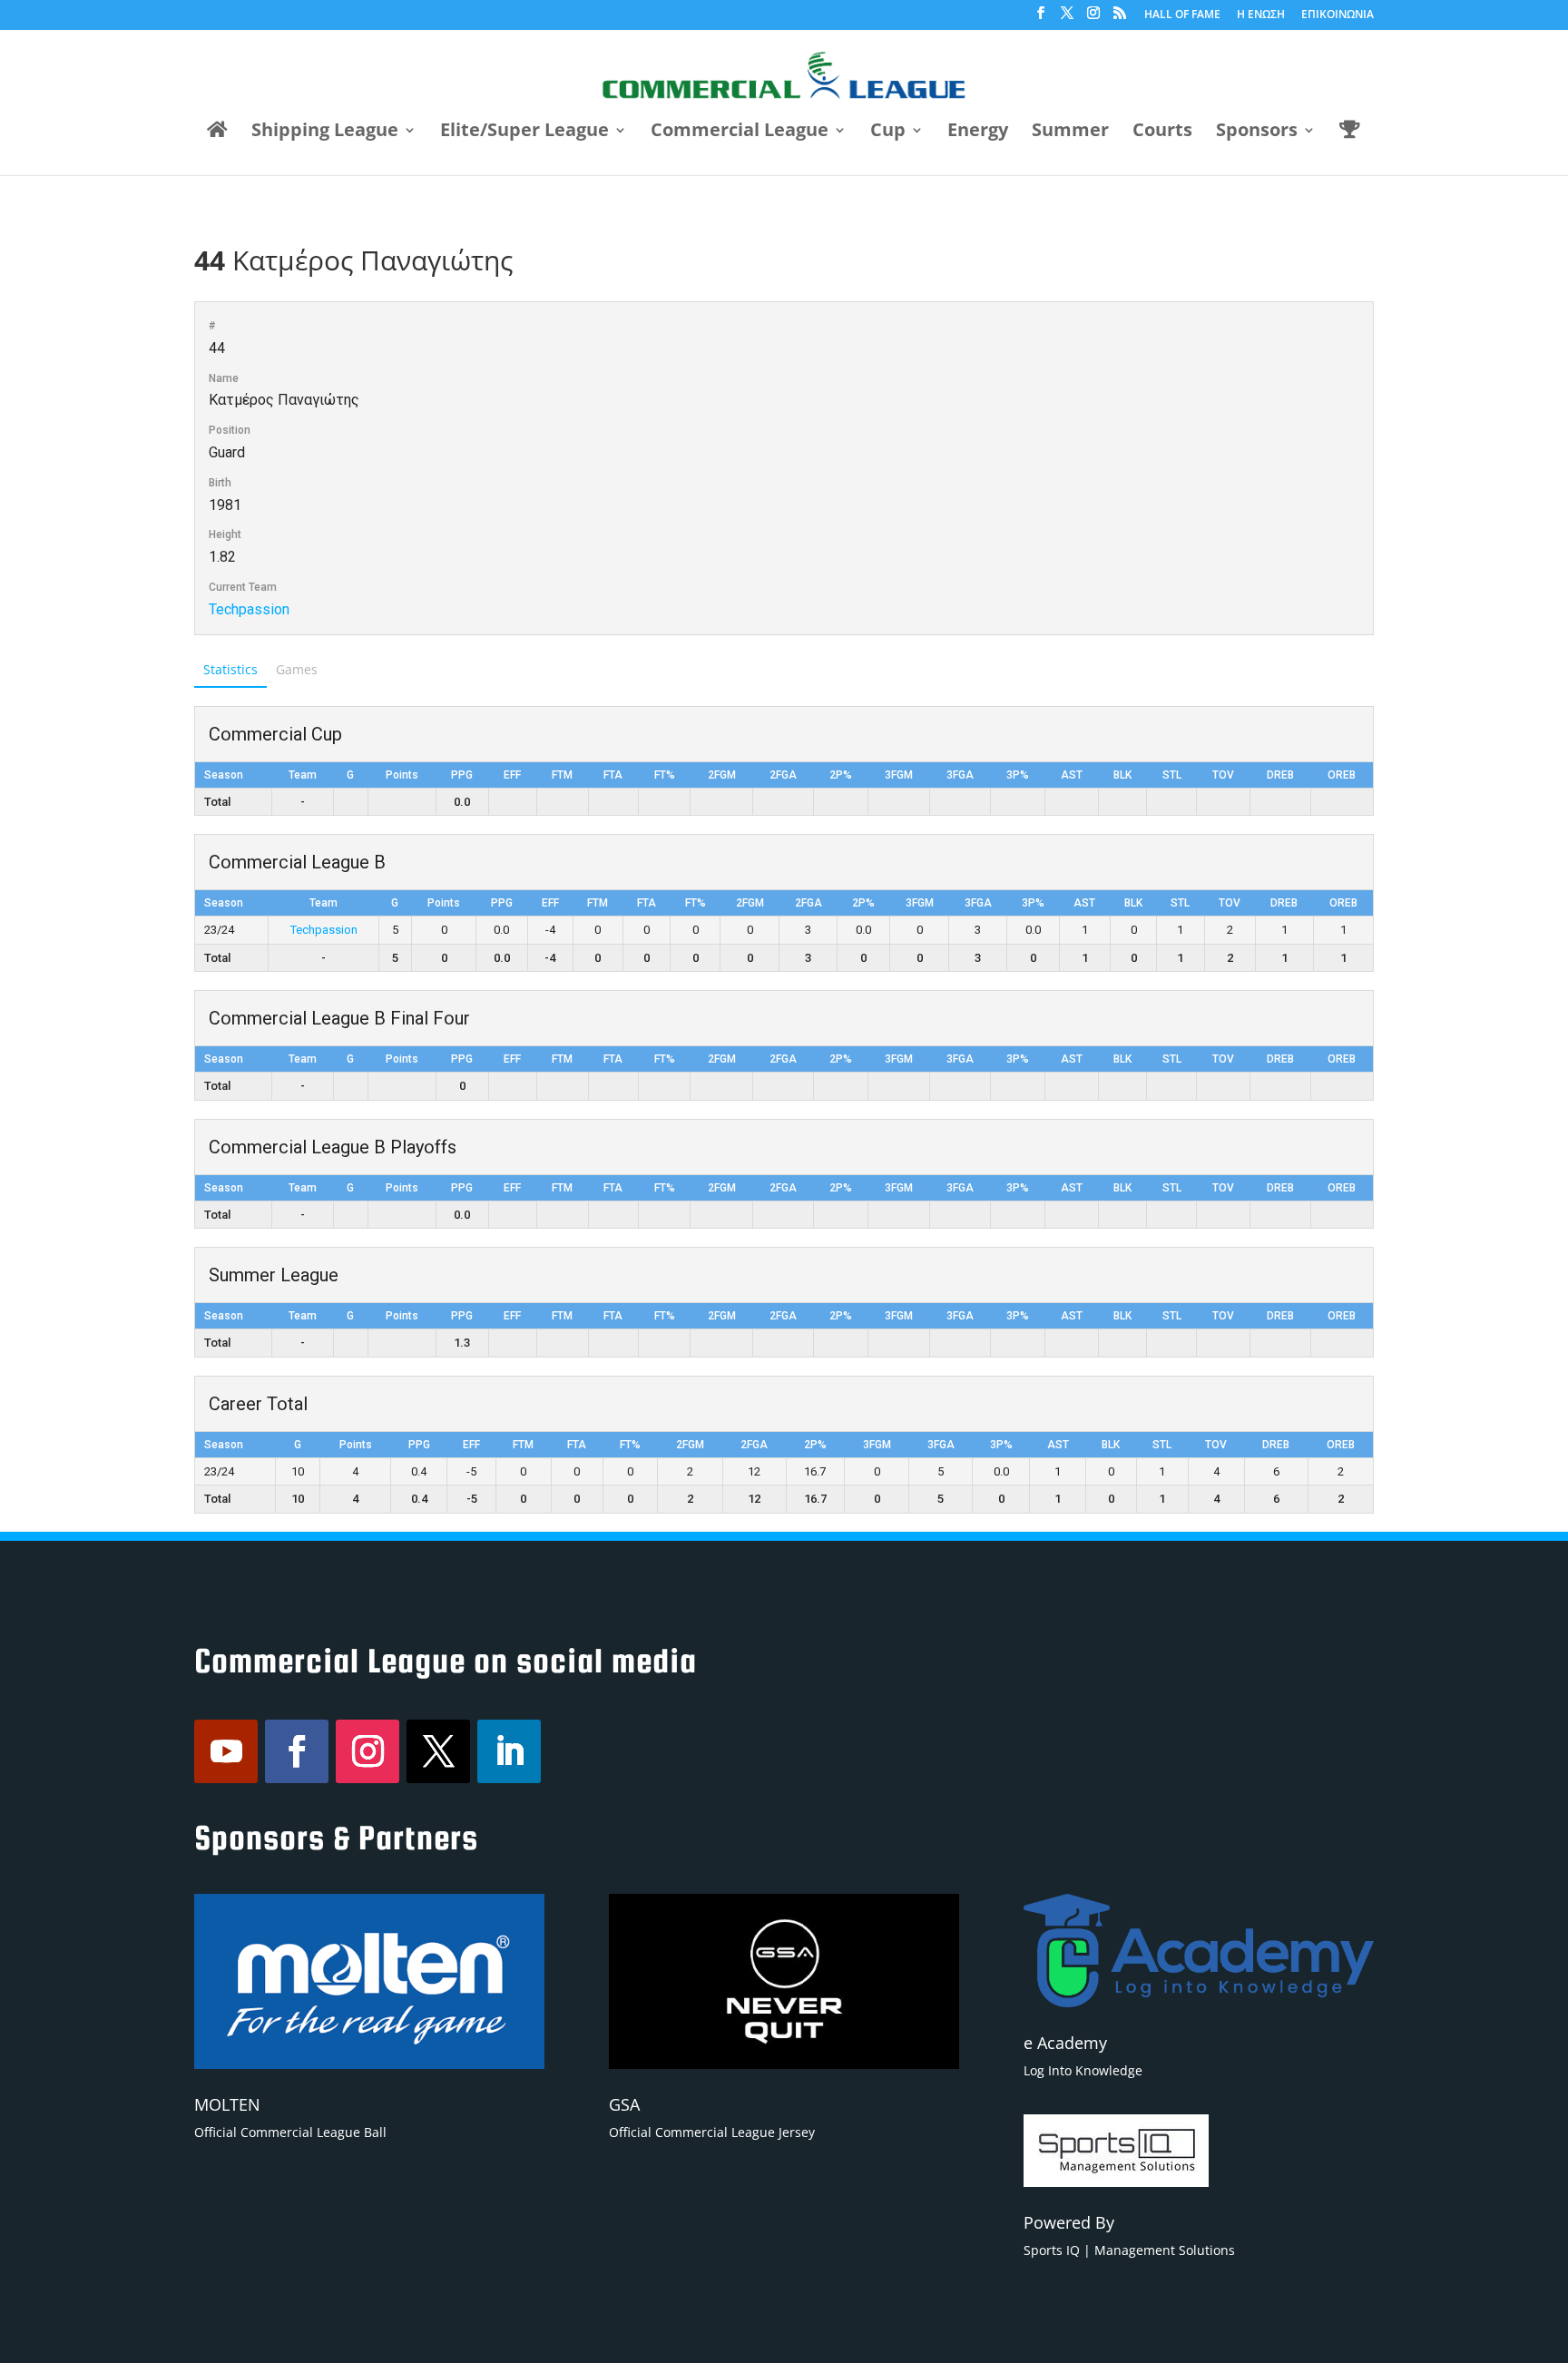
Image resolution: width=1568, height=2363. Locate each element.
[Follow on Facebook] (297, 1751)
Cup (888, 132)
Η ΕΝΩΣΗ (1261, 15)
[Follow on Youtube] (226, 1751)
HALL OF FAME (1182, 15)
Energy (978, 132)
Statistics (230, 669)
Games (297, 669)
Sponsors (1257, 132)
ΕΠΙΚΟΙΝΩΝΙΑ (1338, 15)
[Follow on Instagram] (367, 1751)
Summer (1070, 132)
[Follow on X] (438, 1751)
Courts (1162, 132)
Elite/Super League (524, 132)
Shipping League (325, 132)
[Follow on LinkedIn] (509, 1751)
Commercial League (740, 132)
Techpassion (249, 609)
